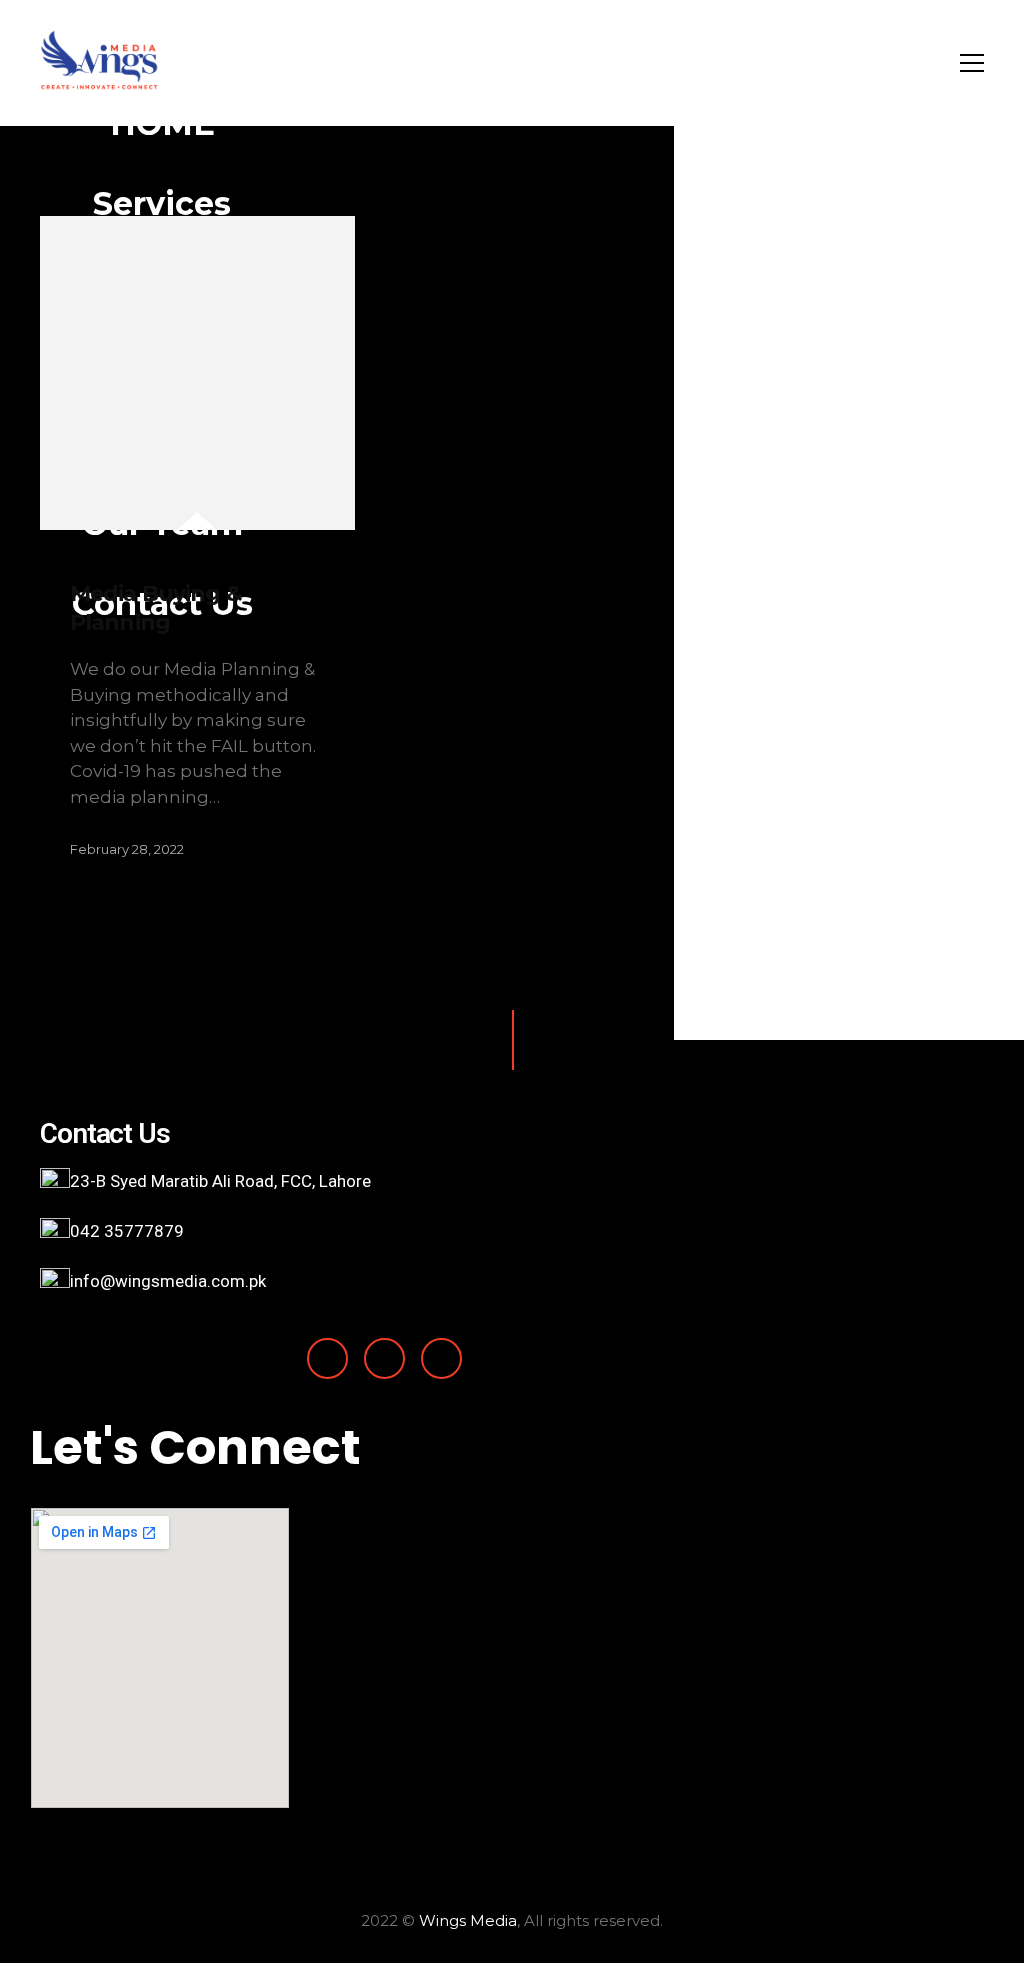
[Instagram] (441, 1358)
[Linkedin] (384, 1358)
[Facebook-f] (327, 1358)
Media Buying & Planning (156, 608)
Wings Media (468, 1920)
